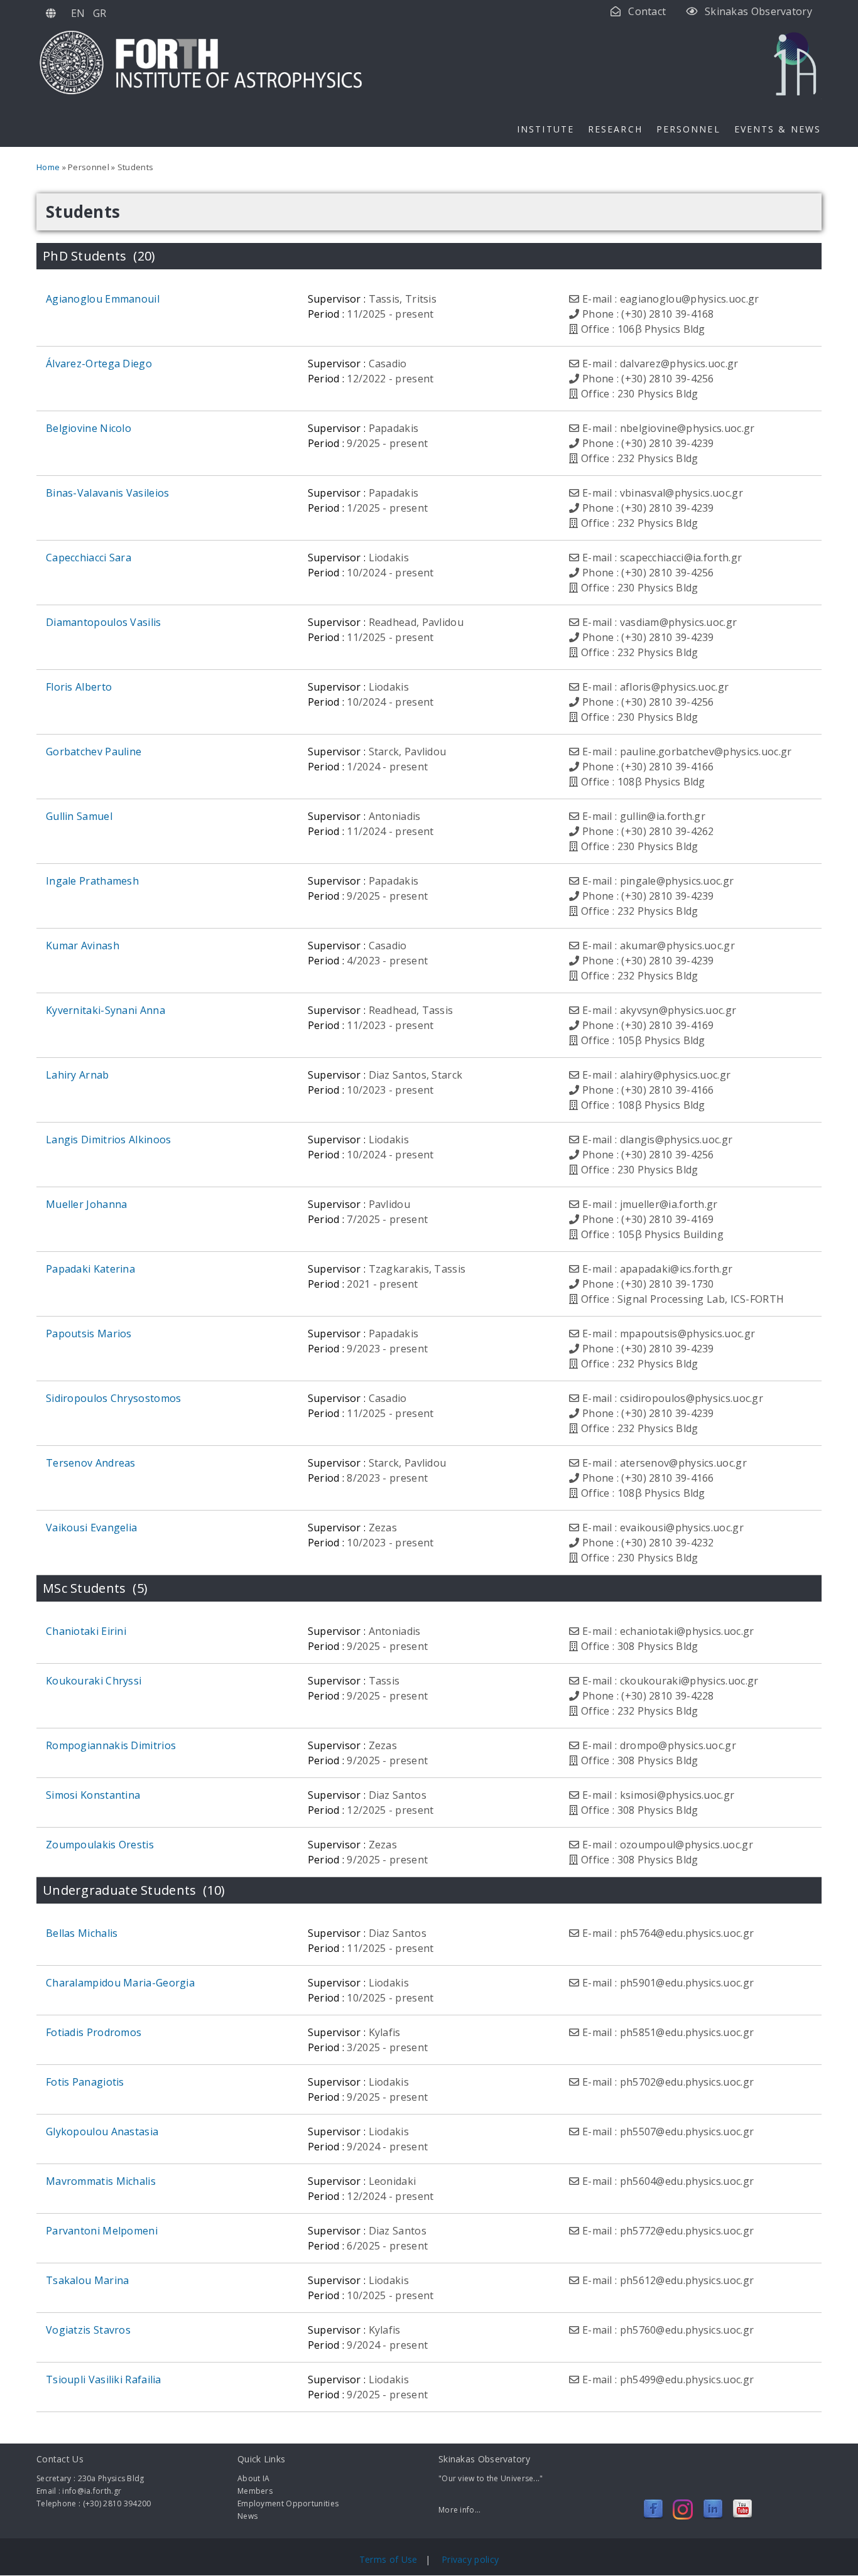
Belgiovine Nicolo (89, 428)
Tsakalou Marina (88, 2280)
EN (78, 13)
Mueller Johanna (87, 1204)
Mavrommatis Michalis (101, 2181)
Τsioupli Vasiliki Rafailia (104, 2379)
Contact (647, 11)
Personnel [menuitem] (688, 129)
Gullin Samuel (79, 816)
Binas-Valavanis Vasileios (108, 493)
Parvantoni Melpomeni (102, 2231)
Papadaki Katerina (90, 1269)
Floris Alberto (79, 687)
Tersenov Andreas (91, 1463)
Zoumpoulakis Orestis (100, 1845)
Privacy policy (470, 2559)
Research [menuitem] (615, 129)
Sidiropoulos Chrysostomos (114, 1398)
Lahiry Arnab (78, 1075)
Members (255, 2491)
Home (48, 167)
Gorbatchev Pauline (94, 752)
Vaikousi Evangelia (91, 1528)
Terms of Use (390, 2559)
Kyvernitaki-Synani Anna (106, 1010)
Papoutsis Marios (89, 1334)
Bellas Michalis (82, 1933)
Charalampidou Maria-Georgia (120, 1983)
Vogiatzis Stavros (88, 2330)
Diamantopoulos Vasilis (104, 622)
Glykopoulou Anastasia (102, 2131)
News (247, 2516)
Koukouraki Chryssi (94, 1681)
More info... (460, 2510)
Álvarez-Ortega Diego (99, 364)
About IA (253, 2478)
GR (100, 13)
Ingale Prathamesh (92, 881)
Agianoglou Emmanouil (103, 299)
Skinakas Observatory (758, 11)
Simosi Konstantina (93, 1795)
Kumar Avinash (83, 946)
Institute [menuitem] (546, 129)
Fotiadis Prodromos (94, 2032)
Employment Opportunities (288, 2503)
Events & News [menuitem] (778, 129)
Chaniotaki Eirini (86, 1631)
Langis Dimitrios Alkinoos (109, 1140)
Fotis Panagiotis (85, 2082)
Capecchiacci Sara (89, 558)
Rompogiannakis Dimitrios (111, 1745)
